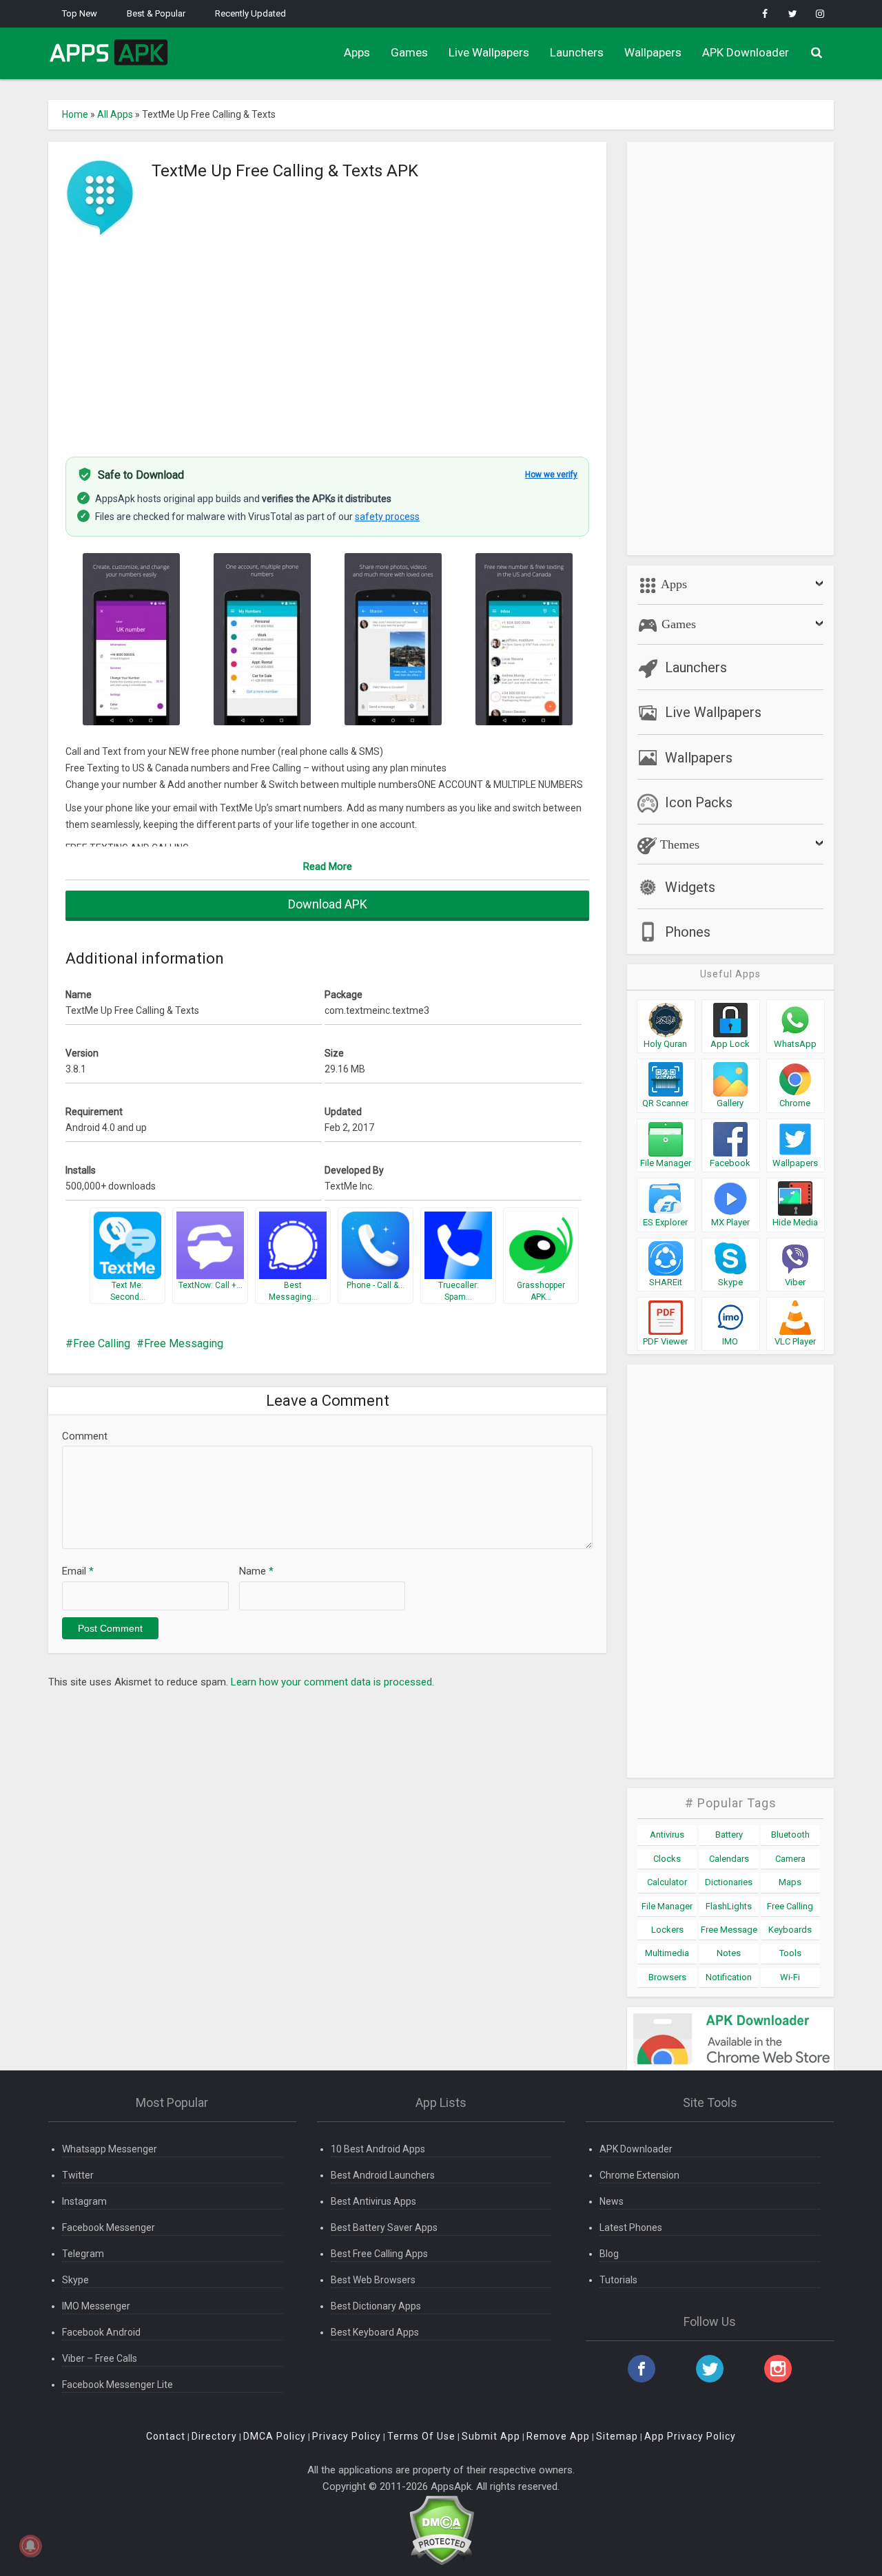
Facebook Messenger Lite (117, 2385)
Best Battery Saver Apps (384, 2227)
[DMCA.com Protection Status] (441, 2530)
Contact (166, 2436)
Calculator (667, 1882)
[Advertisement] (327, 340)
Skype (75, 2280)
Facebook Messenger (109, 2227)
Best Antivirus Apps (373, 2201)
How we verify (551, 475)
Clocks (667, 1859)
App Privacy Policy (690, 2436)
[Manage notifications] (30, 2546)
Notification (729, 1977)
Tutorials (618, 2280)
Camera (790, 1859)
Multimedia (667, 1953)
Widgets (690, 887)
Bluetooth (790, 1835)
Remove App (558, 2436)
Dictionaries (729, 1882)
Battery (729, 1835)
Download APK (328, 904)
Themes (678, 844)
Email (78, 1571)
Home (75, 114)
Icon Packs (699, 802)
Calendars (729, 1859)
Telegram (83, 2254)
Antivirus (667, 1835)
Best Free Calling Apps (379, 2254)
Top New (80, 13)
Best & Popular (156, 13)
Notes (729, 1953)
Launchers (577, 52)
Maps (790, 1882)
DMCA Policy (275, 2436)
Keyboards (790, 1930)
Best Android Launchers (383, 2175)
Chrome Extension (639, 2175)
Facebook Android (101, 2332)
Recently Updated (250, 13)
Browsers (667, 1977)
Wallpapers (653, 52)
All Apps (115, 114)
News (612, 2201)
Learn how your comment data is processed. (332, 1682)
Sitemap (617, 2436)
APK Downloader (746, 52)
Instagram (84, 2201)
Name (256, 1571)
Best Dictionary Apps (376, 2306)
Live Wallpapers (489, 52)
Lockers (667, 1930)
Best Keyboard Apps (375, 2332)
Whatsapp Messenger (110, 2149)
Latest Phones (631, 2227)
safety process (387, 517)
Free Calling (102, 1343)
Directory (214, 2436)
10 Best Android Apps (378, 2149)
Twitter (78, 2175)
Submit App (491, 2436)
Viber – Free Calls (100, 2358)
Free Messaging (184, 1343)
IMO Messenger (96, 2306)
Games (409, 52)
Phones (688, 932)
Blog (609, 2254)
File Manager (667, 1906)
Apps (357, 52)
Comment (85, 1436)
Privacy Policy (347, 2436)
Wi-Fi (790, 1977)
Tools (790, 1953)
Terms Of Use (421, 2436)
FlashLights (729, 1906)
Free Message (729, 1930)
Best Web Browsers (373, 2280)
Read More (328, 866)
